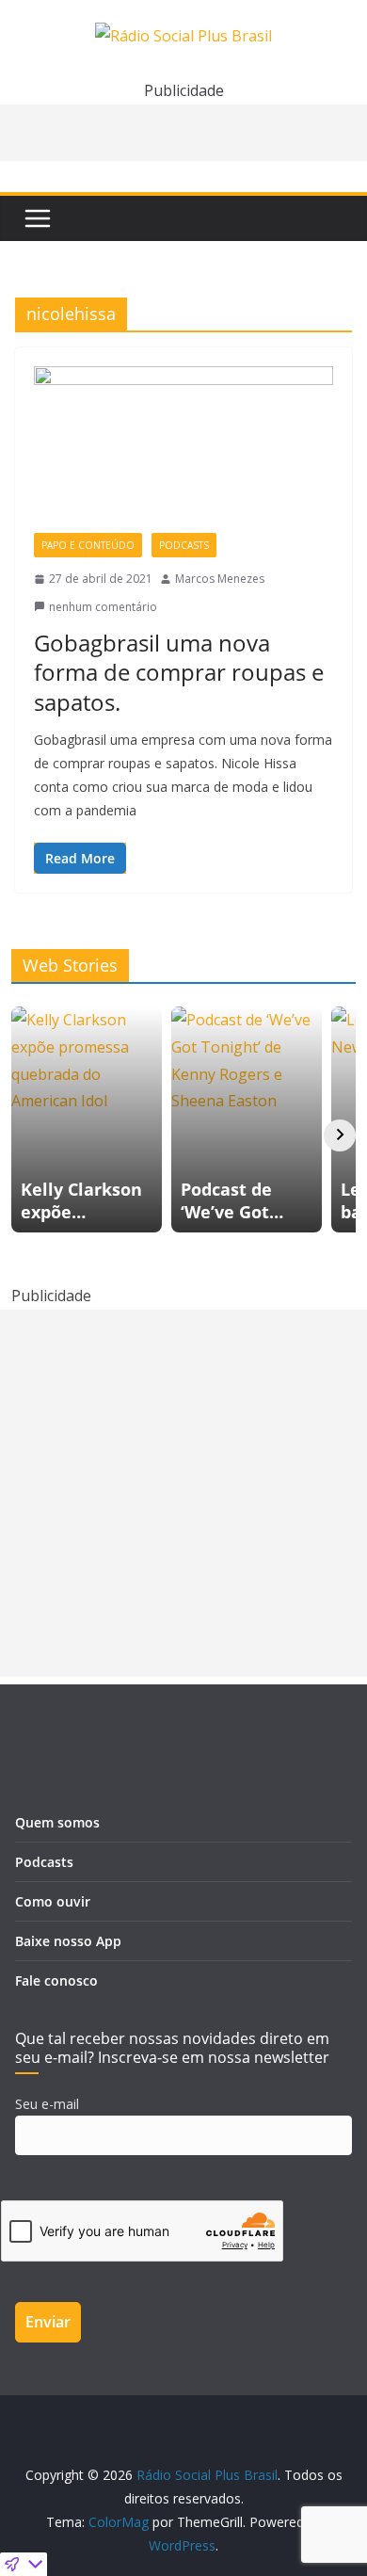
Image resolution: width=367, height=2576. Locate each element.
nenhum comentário (103, 607)
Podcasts (184, 545)
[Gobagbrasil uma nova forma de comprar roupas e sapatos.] (183, 450)
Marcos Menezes (220, 579)
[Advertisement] (183, 1493)
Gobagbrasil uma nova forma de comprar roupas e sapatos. (179, 672)
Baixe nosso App (68, 1941)
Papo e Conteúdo (88, 545)
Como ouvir (53, 1901)
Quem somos (57, 1822)
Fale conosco (56, 1980)
